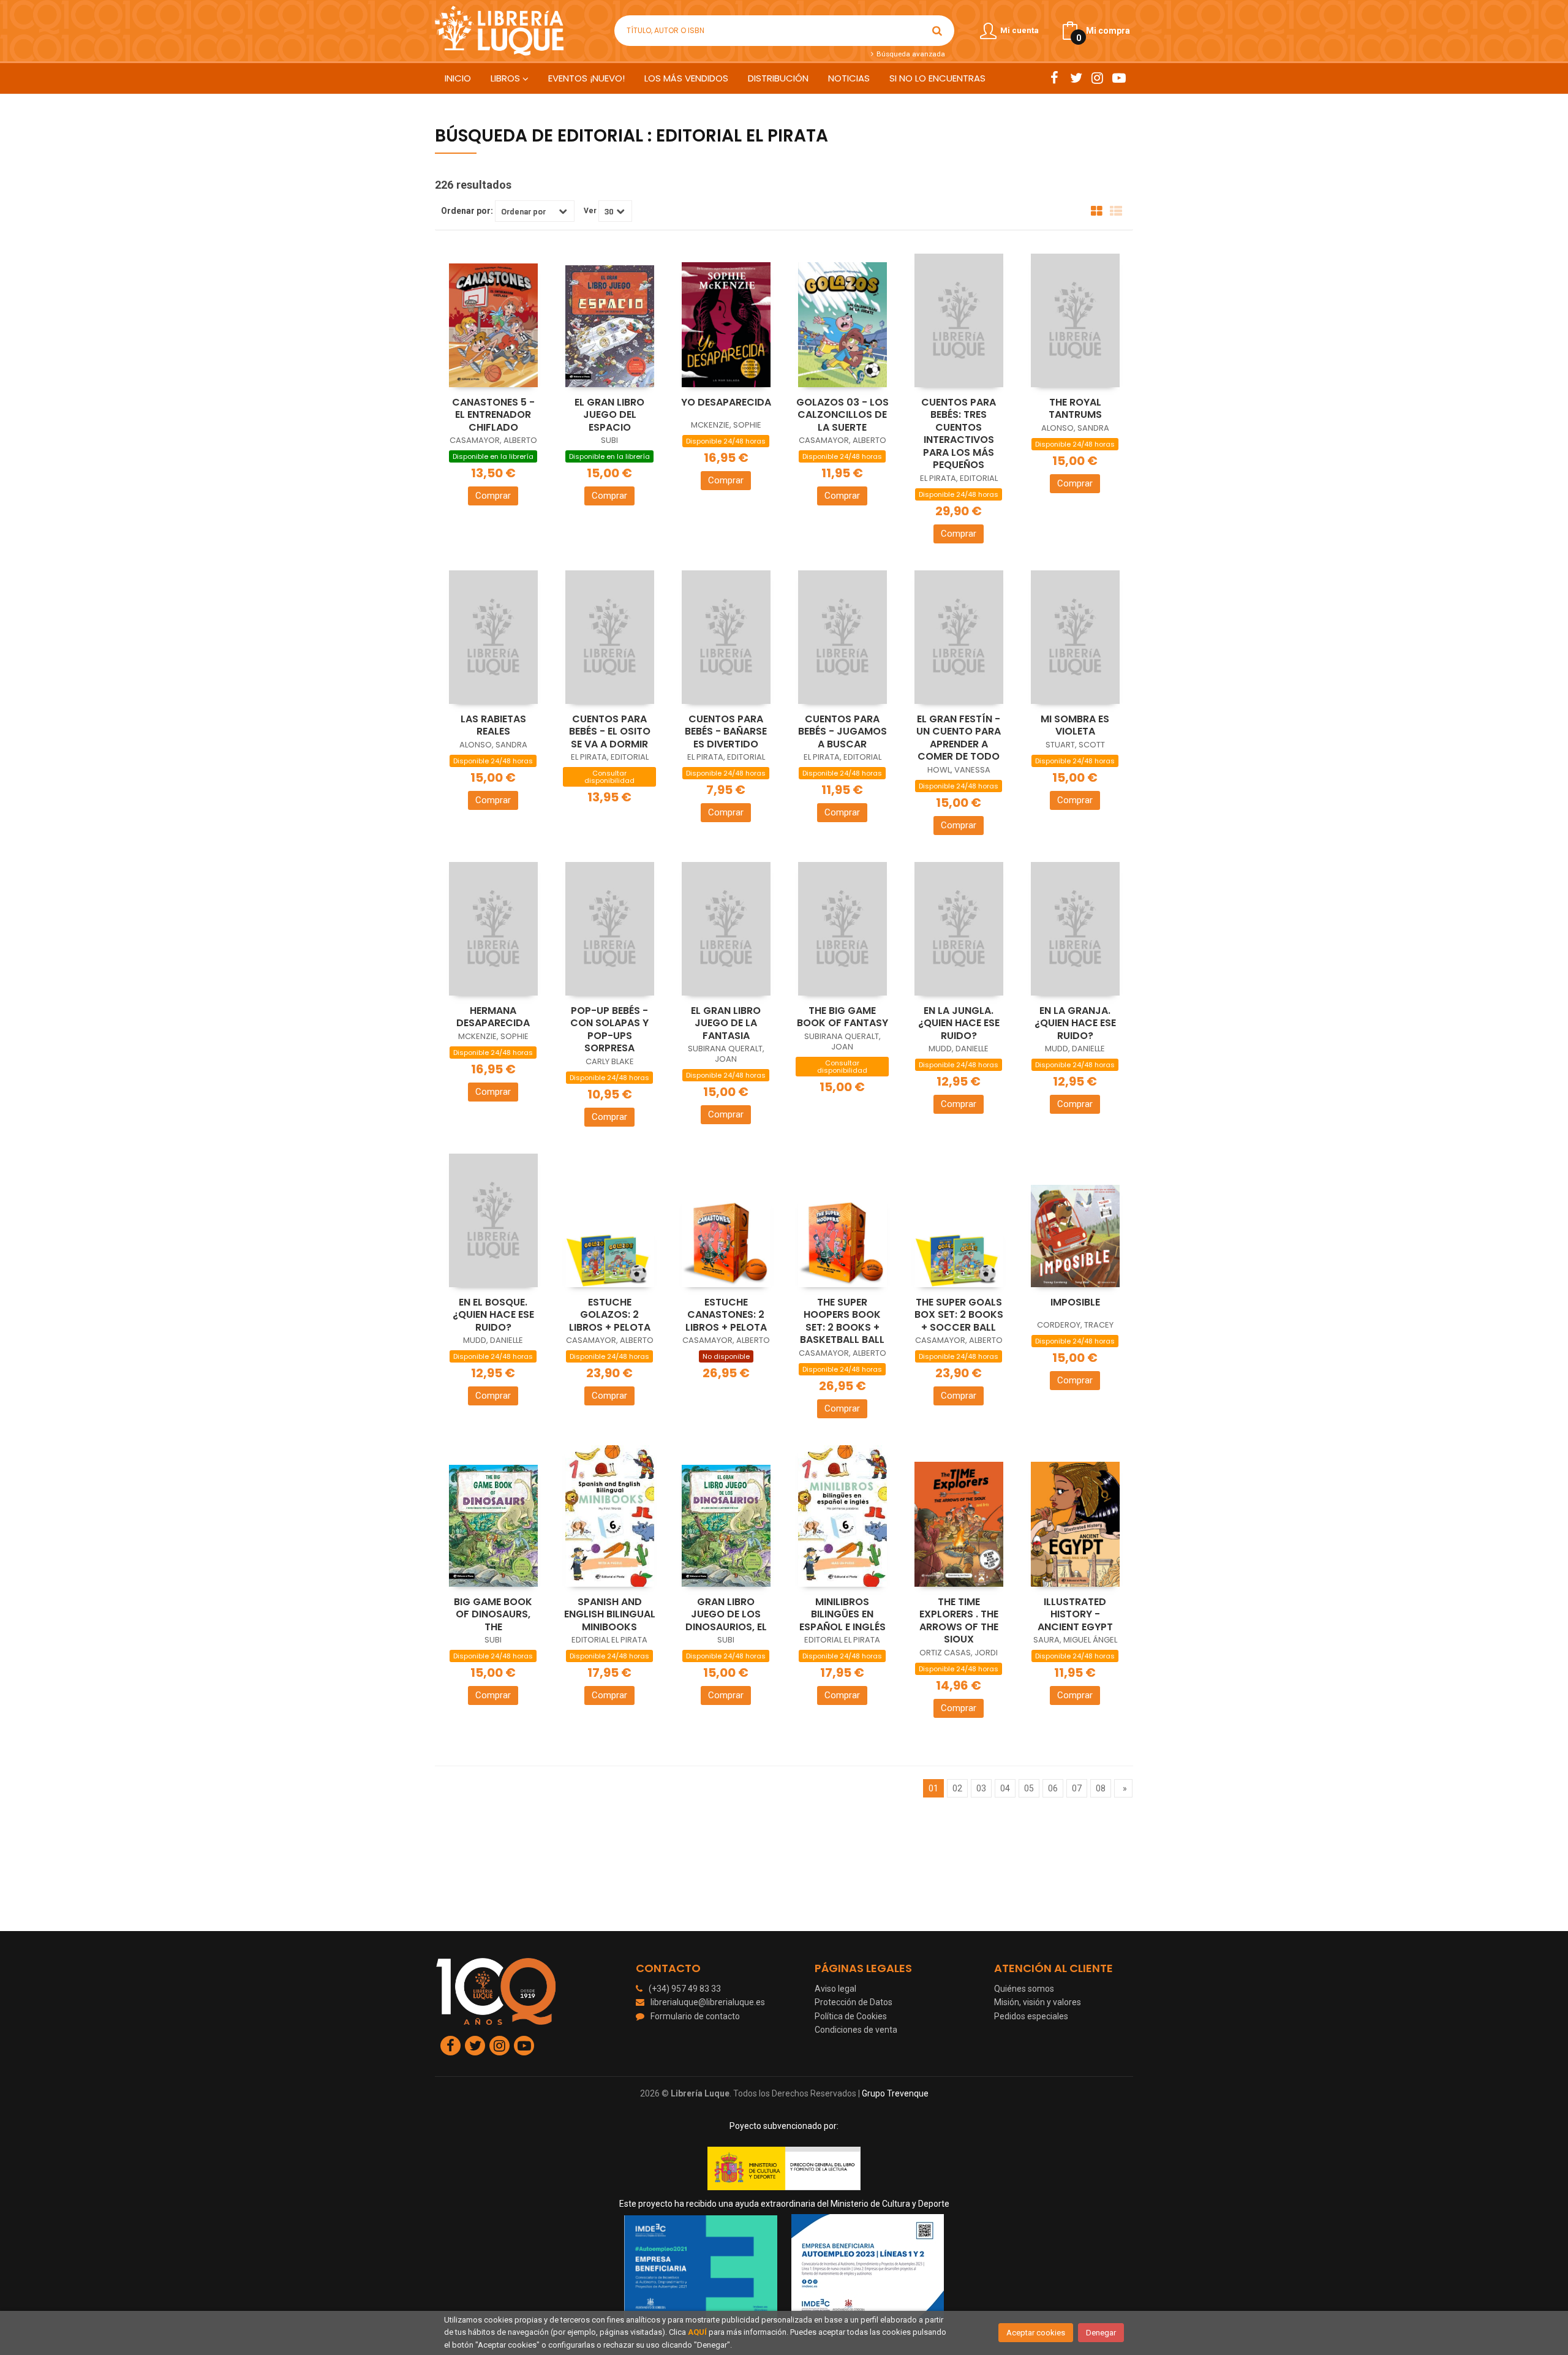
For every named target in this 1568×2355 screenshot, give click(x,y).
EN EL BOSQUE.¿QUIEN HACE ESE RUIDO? (493, 1315)
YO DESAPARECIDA (726, 402)
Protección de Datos (854, 2002)
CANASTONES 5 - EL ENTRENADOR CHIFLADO (493, 415)
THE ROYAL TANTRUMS (1075, 409)
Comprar (493, 496)
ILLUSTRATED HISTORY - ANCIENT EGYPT (1075, 1614)
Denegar (1101, 2333)
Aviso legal (835, 1989)
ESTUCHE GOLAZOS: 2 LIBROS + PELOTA (610, 1315)
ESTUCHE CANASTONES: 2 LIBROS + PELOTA (726, 1315)
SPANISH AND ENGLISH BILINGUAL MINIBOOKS (610, 1614)
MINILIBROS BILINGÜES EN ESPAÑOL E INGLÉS (842, 1614)
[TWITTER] (1076, 78)
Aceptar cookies (1036, 2333)
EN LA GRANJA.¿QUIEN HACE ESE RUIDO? (1075, 1023)
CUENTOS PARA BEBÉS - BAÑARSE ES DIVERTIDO (726, 731)
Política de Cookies (851, 2016)
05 (1029, 1788)
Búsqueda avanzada (910, 54)
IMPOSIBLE (1075, 1302)
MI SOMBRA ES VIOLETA (1075, 725)
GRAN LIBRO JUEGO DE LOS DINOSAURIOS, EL (726, 1614)
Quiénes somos (1024, 1989)
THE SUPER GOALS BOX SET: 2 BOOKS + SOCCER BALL (959, 1315)
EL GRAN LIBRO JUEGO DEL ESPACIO (609, 415)
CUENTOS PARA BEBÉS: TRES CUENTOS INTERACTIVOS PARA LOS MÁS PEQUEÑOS (959, 434)
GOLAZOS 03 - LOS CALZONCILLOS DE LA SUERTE (842, 415)
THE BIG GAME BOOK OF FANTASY (842, 1017)
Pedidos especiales (1031, 2016)
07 (1077, 1788)
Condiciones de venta (856, 2030)
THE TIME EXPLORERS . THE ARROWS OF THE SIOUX (959, 1621)
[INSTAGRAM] (1097, 78)
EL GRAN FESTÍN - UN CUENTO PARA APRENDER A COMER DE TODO (959, 738)
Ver (590, 211)
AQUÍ (697, 2332)
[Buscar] (937, 31)
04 (1005, 1788)
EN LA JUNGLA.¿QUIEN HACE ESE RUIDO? (959, 1023)
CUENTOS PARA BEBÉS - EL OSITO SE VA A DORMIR (610, 731)
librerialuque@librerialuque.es (708, 2002)
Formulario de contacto (695, 2016)
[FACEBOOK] (1054, 78)
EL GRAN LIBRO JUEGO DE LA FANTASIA (726, 1023)
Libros (507, 78)
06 (1053, 1788)
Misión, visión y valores (1038, 2002)
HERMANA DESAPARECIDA (493, 1017)
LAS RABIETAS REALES (493, 725)
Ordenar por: (467, 211)
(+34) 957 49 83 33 (685, 1989)
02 (957, 1788)
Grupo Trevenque (895, 2093)
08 (1101, 1788)
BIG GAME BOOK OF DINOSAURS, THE (493, 1614)
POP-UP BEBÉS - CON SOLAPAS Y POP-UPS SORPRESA (609, 1030)
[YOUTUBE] (1119, 78)
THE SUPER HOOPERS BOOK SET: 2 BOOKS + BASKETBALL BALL (842, 1321)
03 (981, 1788)
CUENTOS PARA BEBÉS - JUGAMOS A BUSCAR (842, 731)
